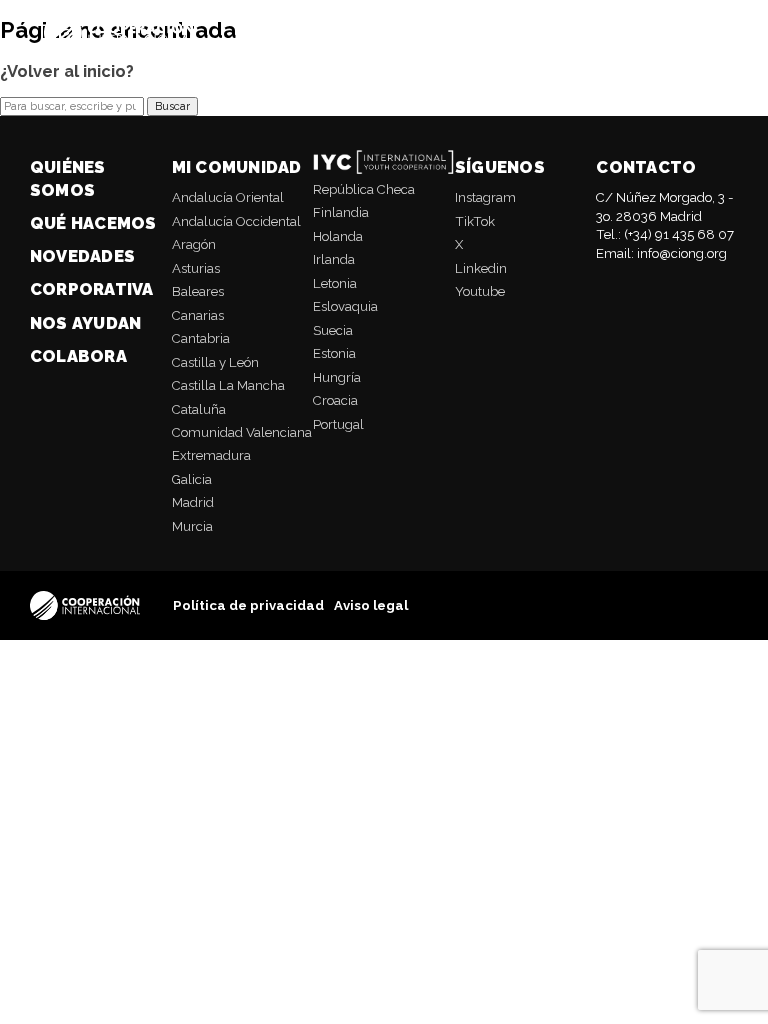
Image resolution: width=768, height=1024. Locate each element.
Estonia (334, 353)
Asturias (196, 268)
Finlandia (341, 212)
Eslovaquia (345, 306)
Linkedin (481, 268)
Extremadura (211, 455)
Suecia (333, 330)
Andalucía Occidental (236, 221)
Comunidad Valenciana (242, 432)
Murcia (192, 526)
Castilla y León (215, 362)
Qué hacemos (93, 223)
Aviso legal (371, 605)
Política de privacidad (248, 605)
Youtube (480, 291)
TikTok (475, 221)
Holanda (338, 236)
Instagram (485, 197)
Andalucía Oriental (228, 197)
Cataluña (199, 409)
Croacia (335, 400)
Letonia (335, 283)
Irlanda (334, 259)
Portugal (338, 424)
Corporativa (92, 289)
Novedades (82, 256)
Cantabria (201, 338)
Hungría (337, 377)
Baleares (198, 291)
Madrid (193, 502)
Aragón (194, 244)
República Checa (364, 189)
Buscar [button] (172, 106)
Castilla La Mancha (228, 385)
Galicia (192, 479)
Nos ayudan (85, 323)
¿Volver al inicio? (67, 71)
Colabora (78, 356)
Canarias (198, 315)
